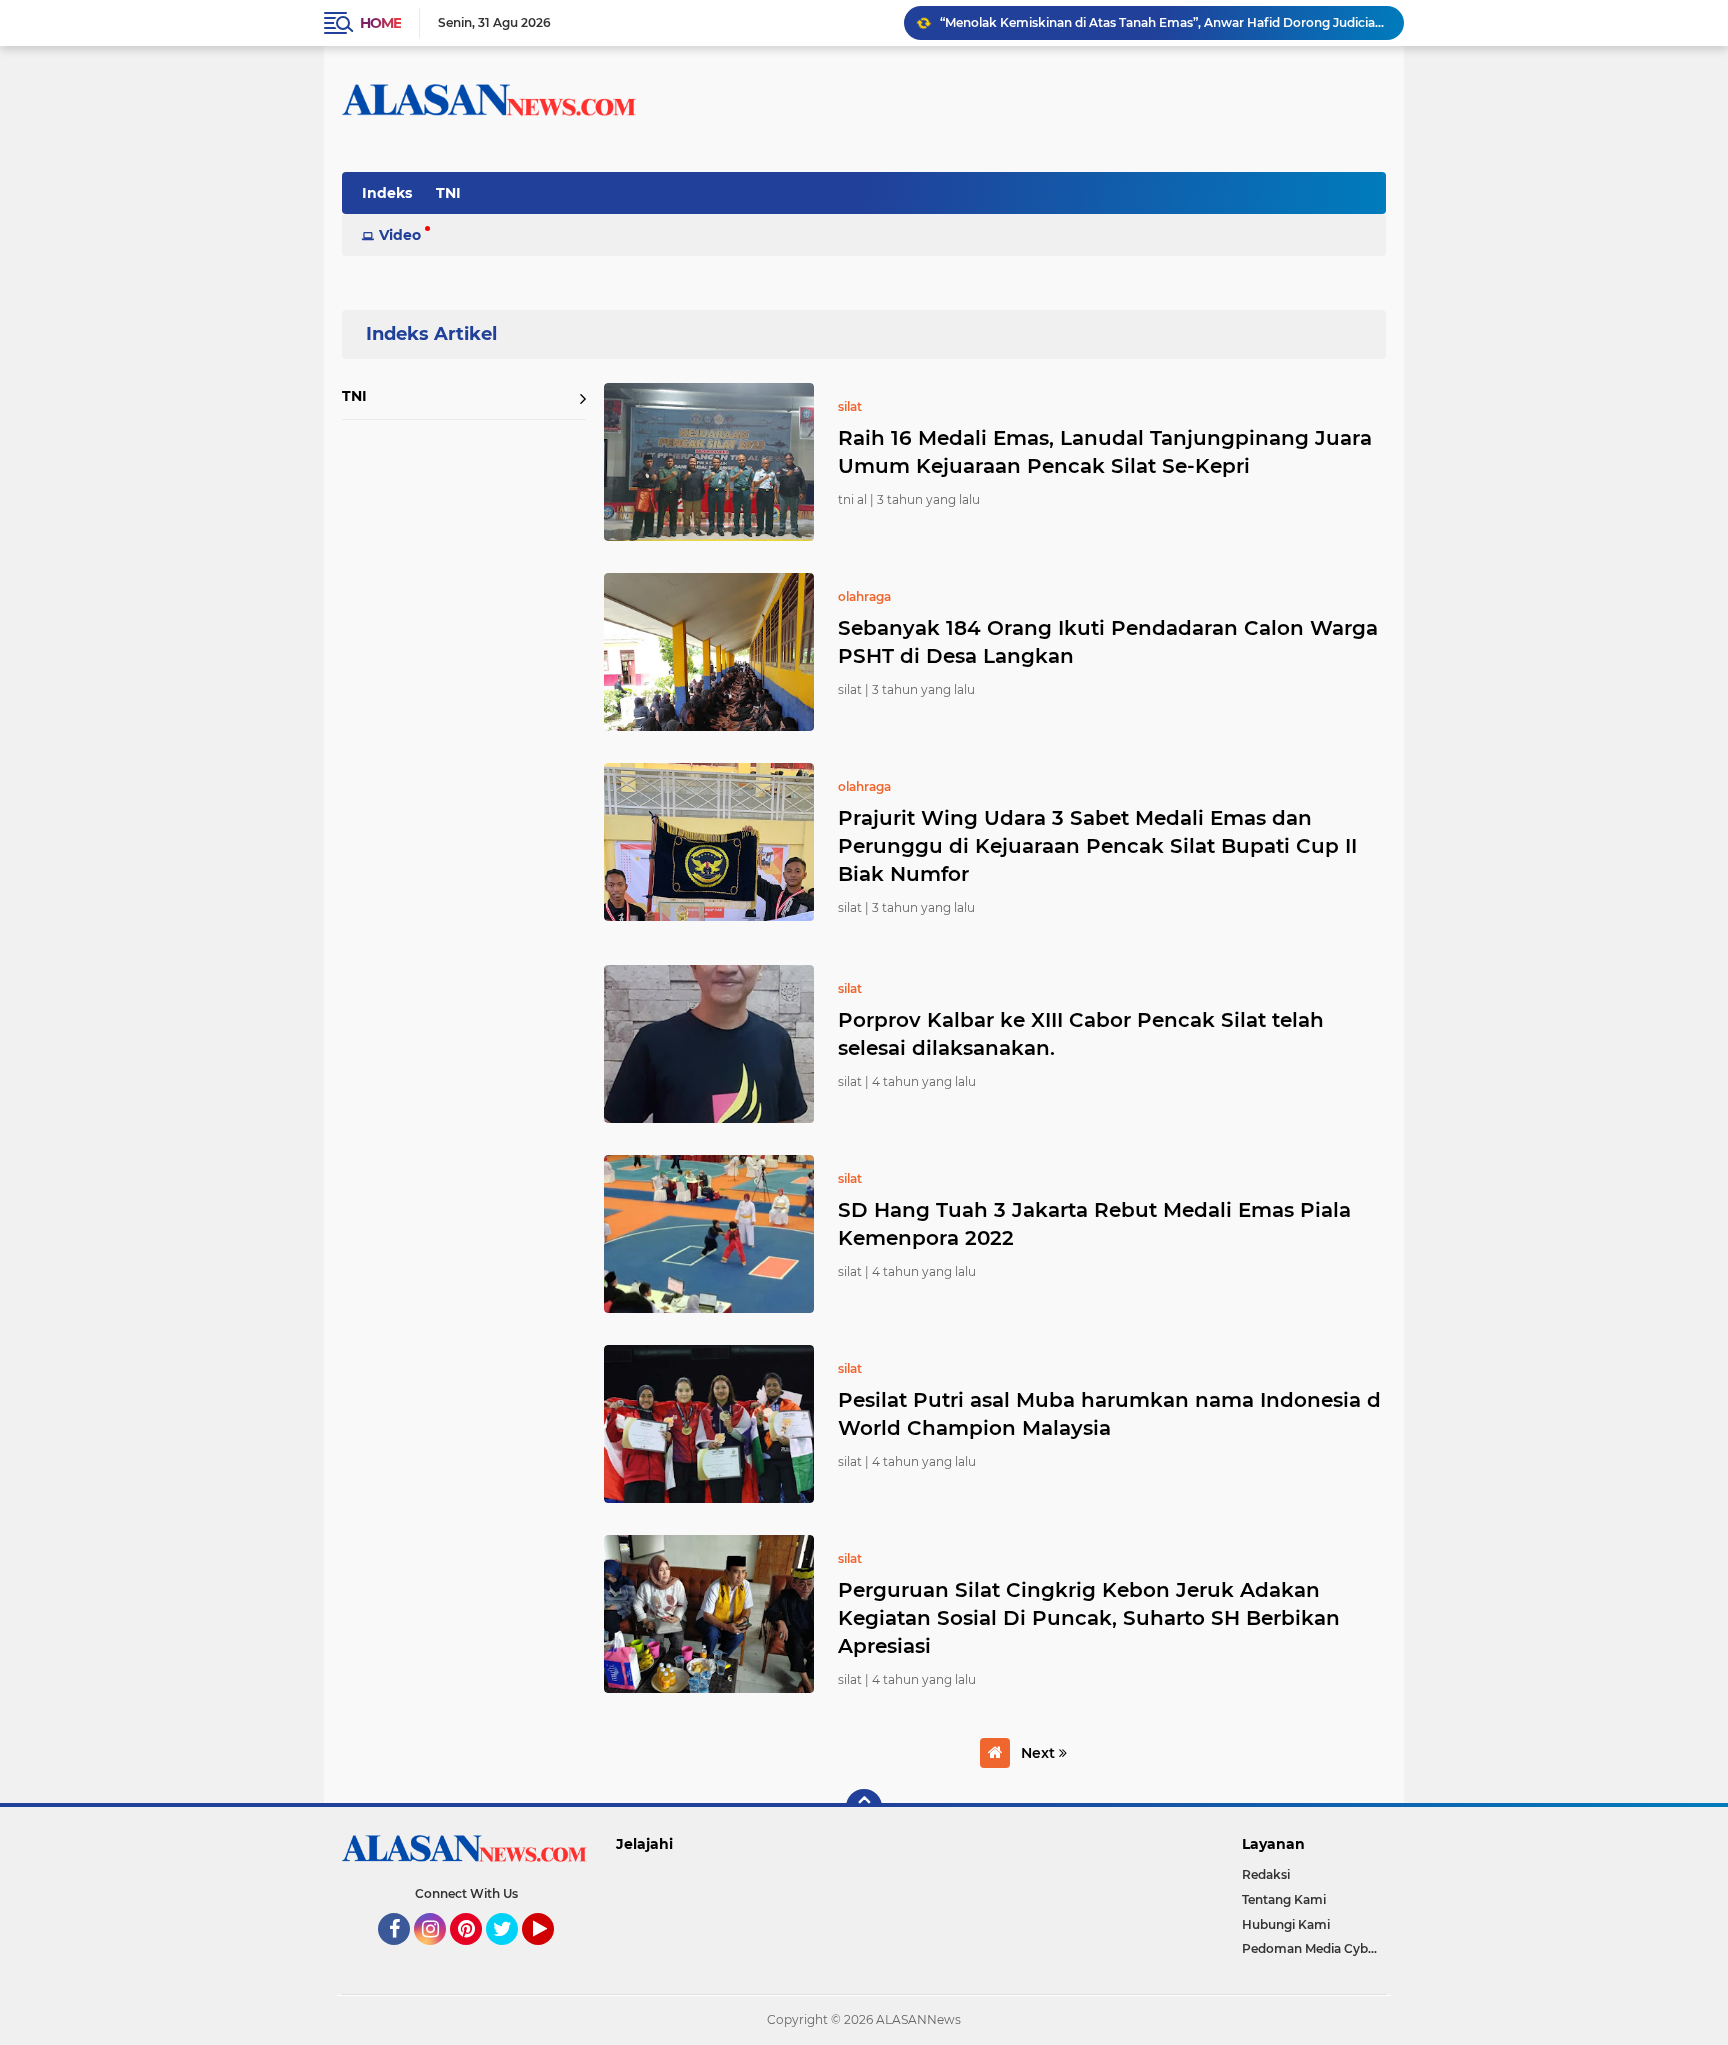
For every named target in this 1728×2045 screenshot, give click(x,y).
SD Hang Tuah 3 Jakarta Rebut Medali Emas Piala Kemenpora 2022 (1094, 1224)
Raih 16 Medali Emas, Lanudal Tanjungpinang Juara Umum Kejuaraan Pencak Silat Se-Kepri (1105, 452)
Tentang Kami (1284, 1899)
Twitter (511, 1954)
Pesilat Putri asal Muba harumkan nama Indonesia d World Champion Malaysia (1109, 1414)
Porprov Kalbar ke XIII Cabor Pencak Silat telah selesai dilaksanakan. (1081, 1034)
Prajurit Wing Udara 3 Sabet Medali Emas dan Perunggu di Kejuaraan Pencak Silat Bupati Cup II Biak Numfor (1097, 846)
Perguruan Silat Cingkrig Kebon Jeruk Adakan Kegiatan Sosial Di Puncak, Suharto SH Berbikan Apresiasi (1089, 1618)
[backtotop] (864, 1807)
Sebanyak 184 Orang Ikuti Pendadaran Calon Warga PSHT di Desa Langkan (1108, 642)
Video (400, 235)
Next (1040, 1753)
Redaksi (1266, 1874)
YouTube (551, 1954)
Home (380, 23)
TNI (448, 193)
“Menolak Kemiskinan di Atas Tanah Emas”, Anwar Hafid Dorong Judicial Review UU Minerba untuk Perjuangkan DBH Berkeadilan (1163, 22)
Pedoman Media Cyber (1311, 1948)
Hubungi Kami (1286, 1924)
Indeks (387, 193)
